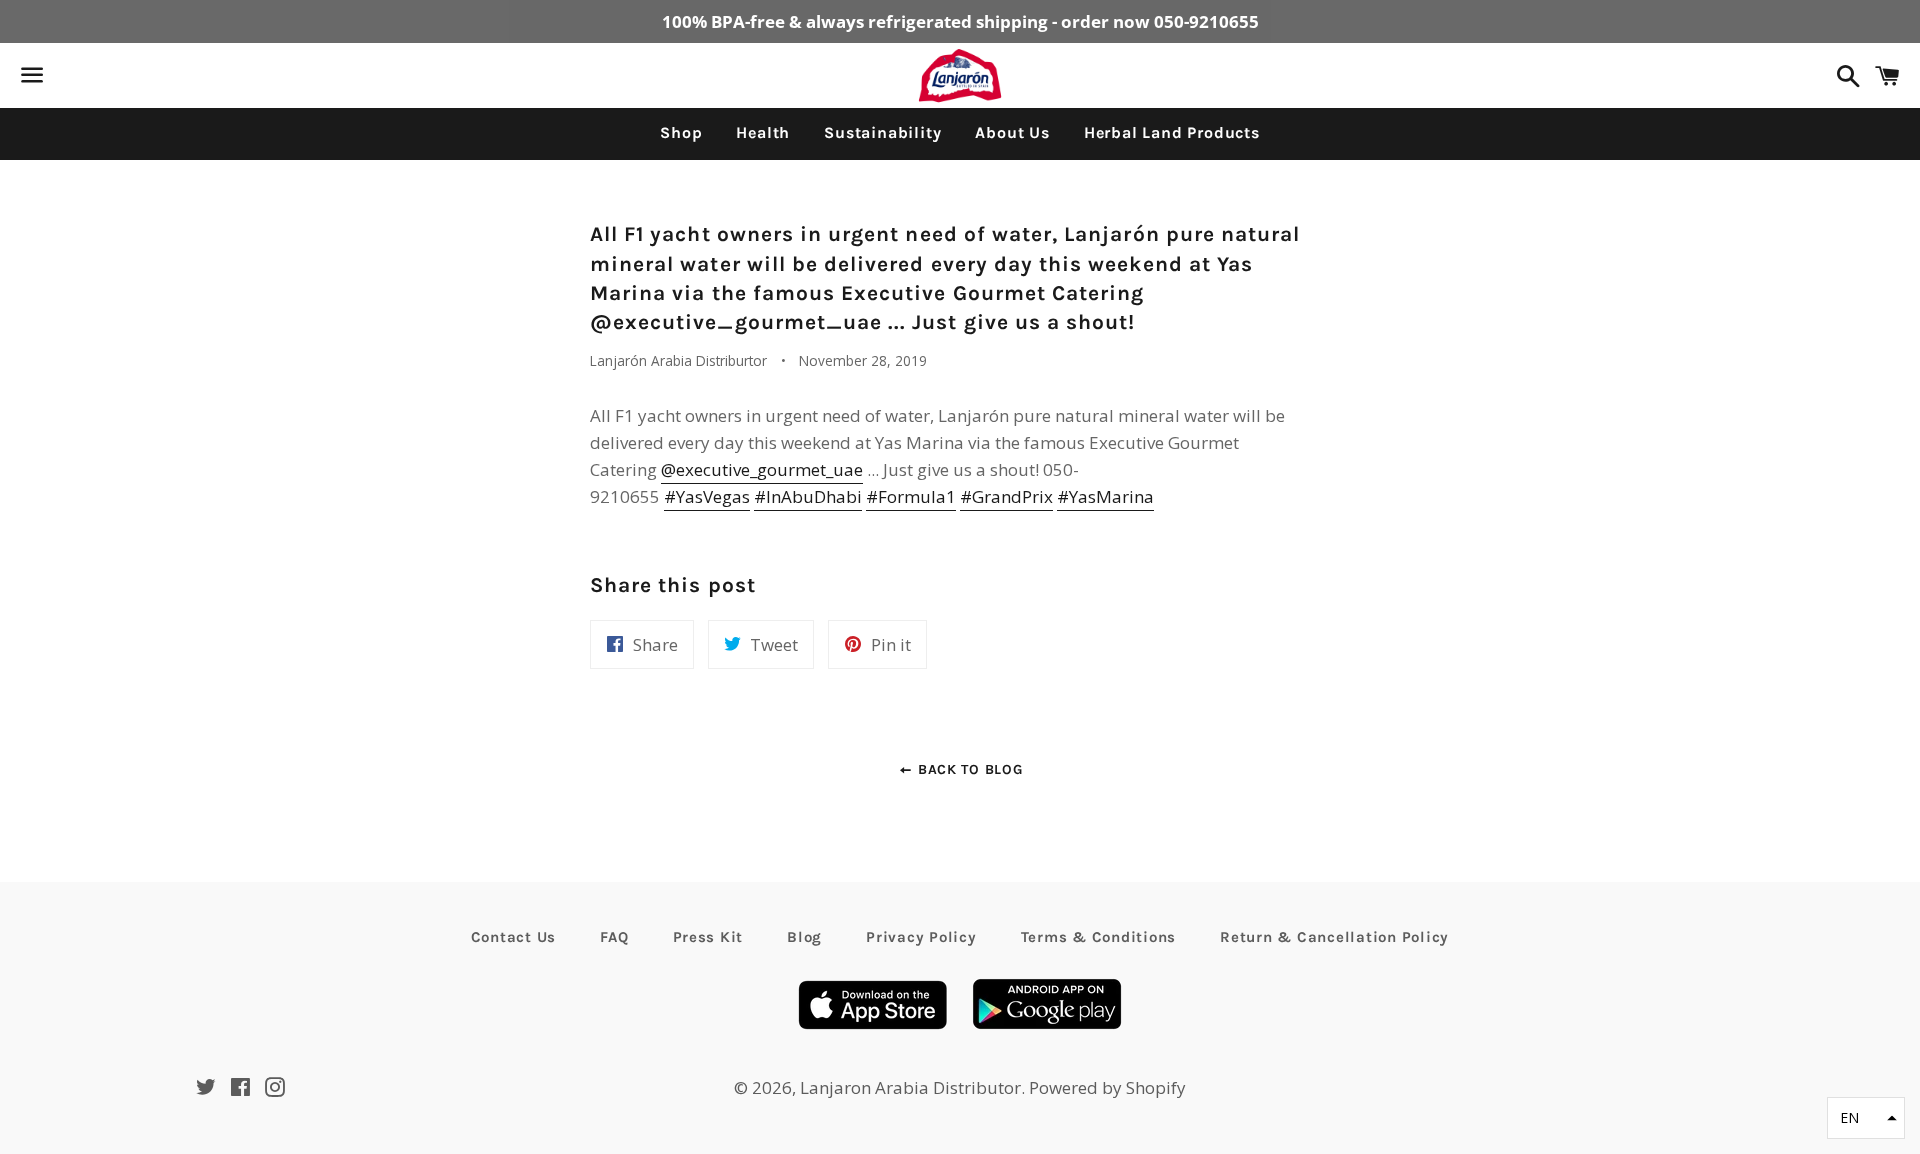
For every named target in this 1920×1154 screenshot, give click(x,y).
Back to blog (967, 769)
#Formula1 (911, 496)
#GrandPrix (1006, 496)
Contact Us (514, 937)
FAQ (614, 937)
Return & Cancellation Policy (1334, 937)
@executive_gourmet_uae (762, 469)
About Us (1012, 132)
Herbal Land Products (1172, 132)
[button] (1866, 1118)
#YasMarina (1105, 496)
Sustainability (882, 132)
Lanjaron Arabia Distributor (910, 1087)
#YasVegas (707, 496)
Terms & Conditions (1099, 937)
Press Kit (708, 937)
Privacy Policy (921, 937)
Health (763, 132)
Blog (804, 937)
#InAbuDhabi (808, 496)
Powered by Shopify (1107, 1087)
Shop (681, 132)
